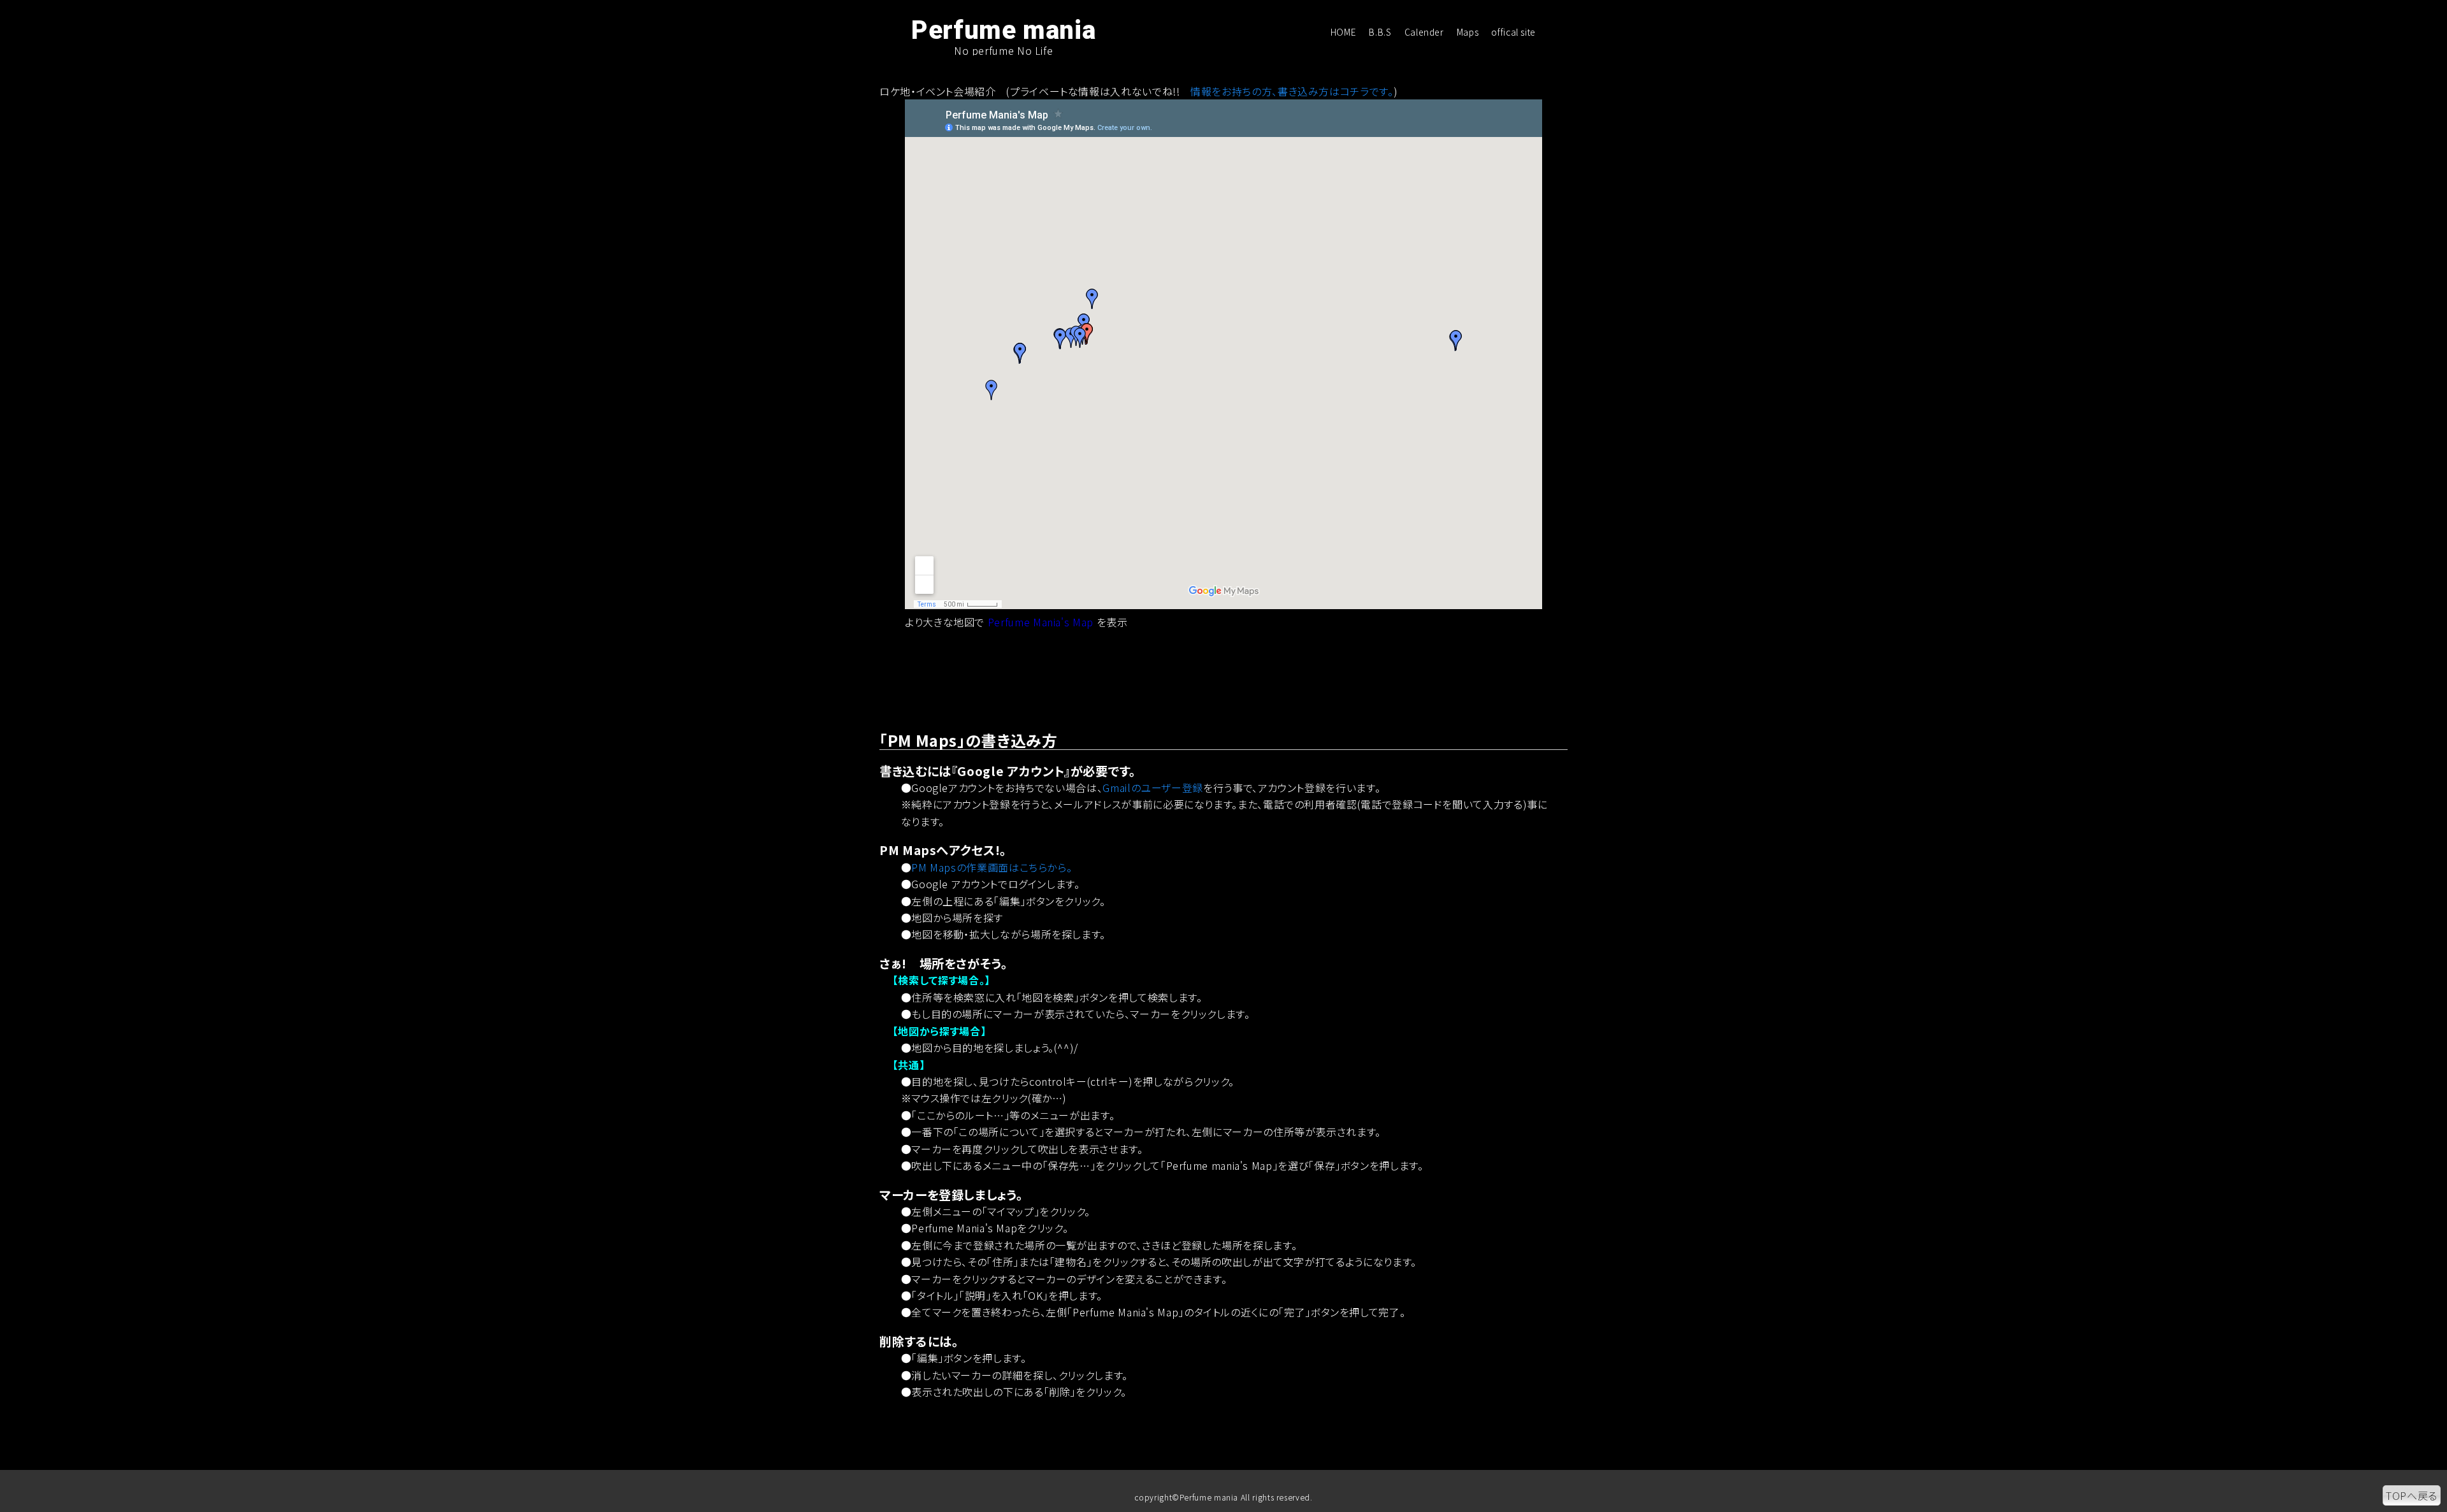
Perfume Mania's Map (1041, 622)
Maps (1468, 32)
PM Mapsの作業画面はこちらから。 (992, 867)
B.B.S (1380, 32)
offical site (1513, 32)
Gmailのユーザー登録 (1153, 788)
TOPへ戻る (2412, 1495)
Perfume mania (1003, 31)
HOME (1344, 32)
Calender (1424, 32)
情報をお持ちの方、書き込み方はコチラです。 (1292, 91)
